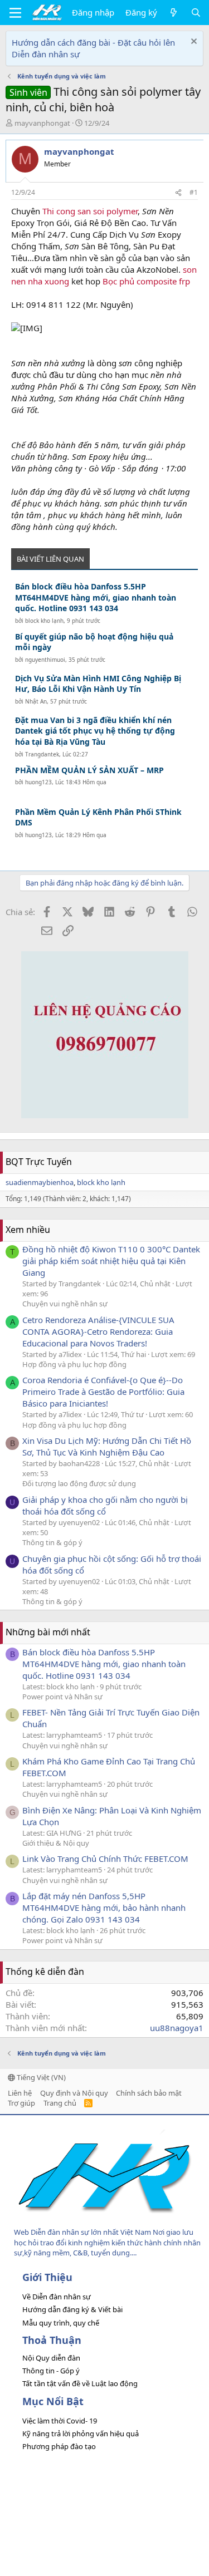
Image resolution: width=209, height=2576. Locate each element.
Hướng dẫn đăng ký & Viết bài (72, 2309)
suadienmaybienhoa (40, 1182)
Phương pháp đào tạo (59, 2446)
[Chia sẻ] (178, 193)
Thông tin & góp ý (52, 1542)
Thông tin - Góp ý (51, 2371)
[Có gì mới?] (174, 13)
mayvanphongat (42, 123)
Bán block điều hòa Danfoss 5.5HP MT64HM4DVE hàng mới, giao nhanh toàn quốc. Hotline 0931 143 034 (96, 597)
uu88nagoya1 (177, 2028)
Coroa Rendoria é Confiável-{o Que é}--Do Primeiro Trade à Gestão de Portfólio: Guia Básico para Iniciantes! (103, 1392)
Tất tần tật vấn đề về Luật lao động (80, 2383)
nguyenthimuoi (45, 660)
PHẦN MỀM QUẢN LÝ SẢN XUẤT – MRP (89, 770)
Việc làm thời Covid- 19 (60, 2421)
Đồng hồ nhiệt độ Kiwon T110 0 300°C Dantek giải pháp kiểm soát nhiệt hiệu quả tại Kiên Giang (111, 1261)
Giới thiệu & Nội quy (56, 1843)
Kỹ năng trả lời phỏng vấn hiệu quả (81, 2434)
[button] (15, 13)
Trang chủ (60, 2103)
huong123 (38, 782)
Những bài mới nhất (48, 1632)
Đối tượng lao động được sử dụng (79, 1483)
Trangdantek (42, 754)
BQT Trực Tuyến (39, 1162)
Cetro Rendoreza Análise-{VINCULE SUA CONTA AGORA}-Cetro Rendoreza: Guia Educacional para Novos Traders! (98, 1331)
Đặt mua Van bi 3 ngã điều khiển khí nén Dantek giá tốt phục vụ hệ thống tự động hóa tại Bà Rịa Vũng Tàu (95, 731)
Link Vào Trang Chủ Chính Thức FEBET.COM (105, 1859)
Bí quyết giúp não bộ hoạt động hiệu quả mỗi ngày (94, 642)
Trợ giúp (21, 2103)
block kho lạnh (44, 621)
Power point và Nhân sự (62, 1697)
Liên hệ (20, 2093)
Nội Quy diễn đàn (51, 2358)
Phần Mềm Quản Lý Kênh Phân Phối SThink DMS (98, 817)
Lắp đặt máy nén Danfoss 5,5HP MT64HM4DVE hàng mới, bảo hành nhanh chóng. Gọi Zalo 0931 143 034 (104, 1908)
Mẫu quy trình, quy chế (61, 2323)
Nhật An (36, 701)
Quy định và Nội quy (74, 2093)
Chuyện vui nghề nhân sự (65, 1304)
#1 (194, 192)
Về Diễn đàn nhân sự (57, 2297)
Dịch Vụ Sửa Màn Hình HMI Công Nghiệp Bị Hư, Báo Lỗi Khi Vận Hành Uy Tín (98, 684)
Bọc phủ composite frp (146, 281)
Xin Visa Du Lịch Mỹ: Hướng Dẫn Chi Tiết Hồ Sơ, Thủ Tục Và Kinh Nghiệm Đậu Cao (107, 1446)
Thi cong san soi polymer (90, 211)
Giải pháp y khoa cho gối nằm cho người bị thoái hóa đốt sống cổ (105, 1505)
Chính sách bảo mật (149, 2093)
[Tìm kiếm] (196, 13)
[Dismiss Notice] (193, 43)
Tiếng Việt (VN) (40, 2077)
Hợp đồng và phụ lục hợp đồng (74, 1364)
